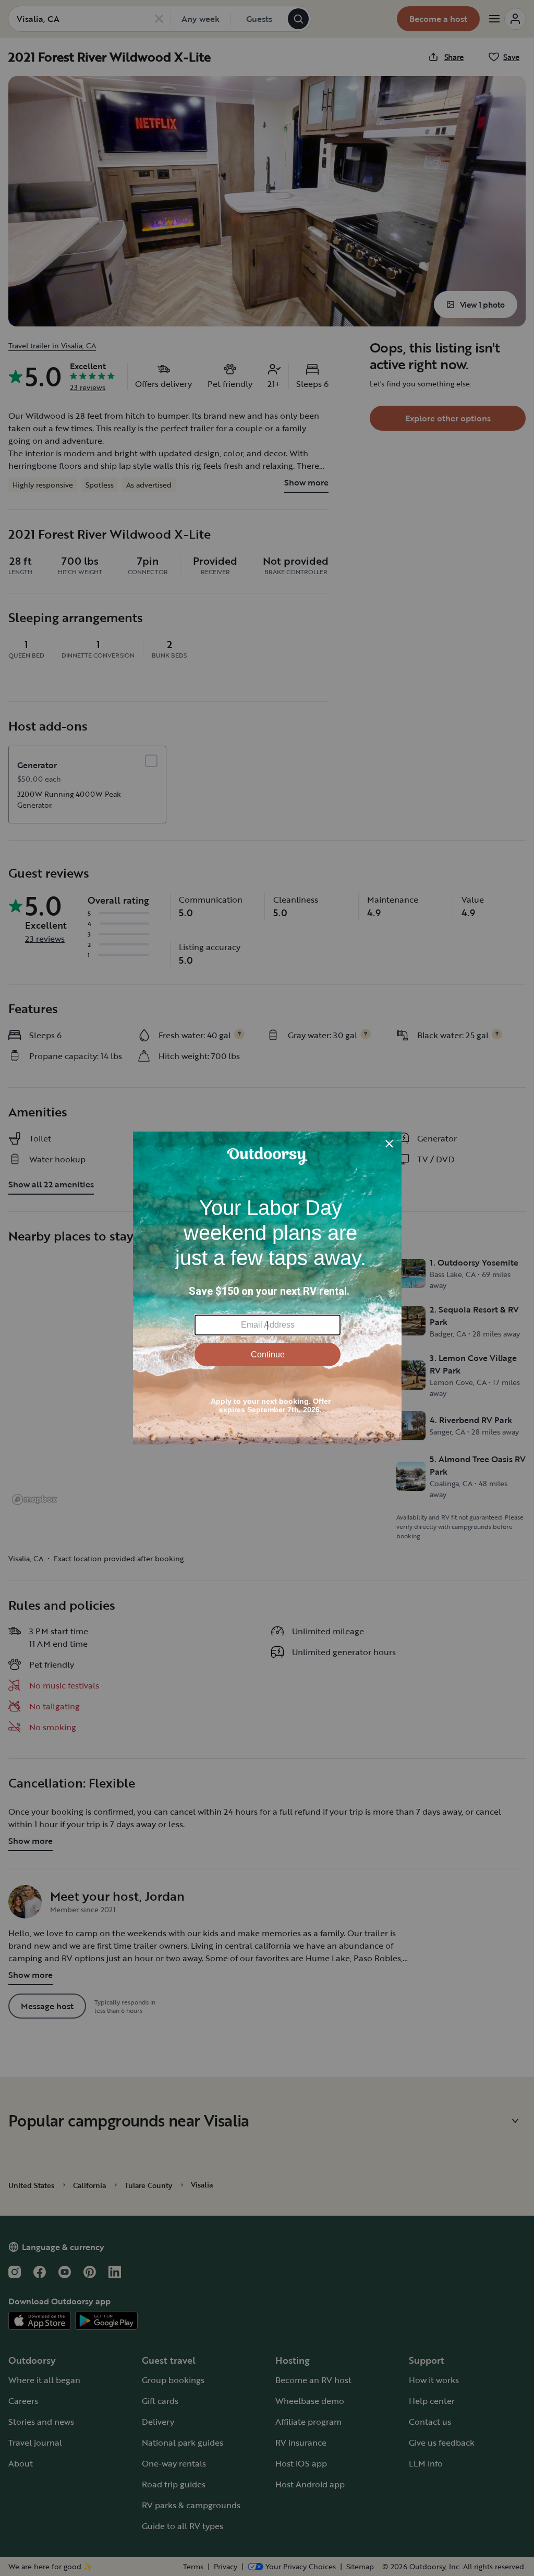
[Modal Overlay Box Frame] (267, 1288)
